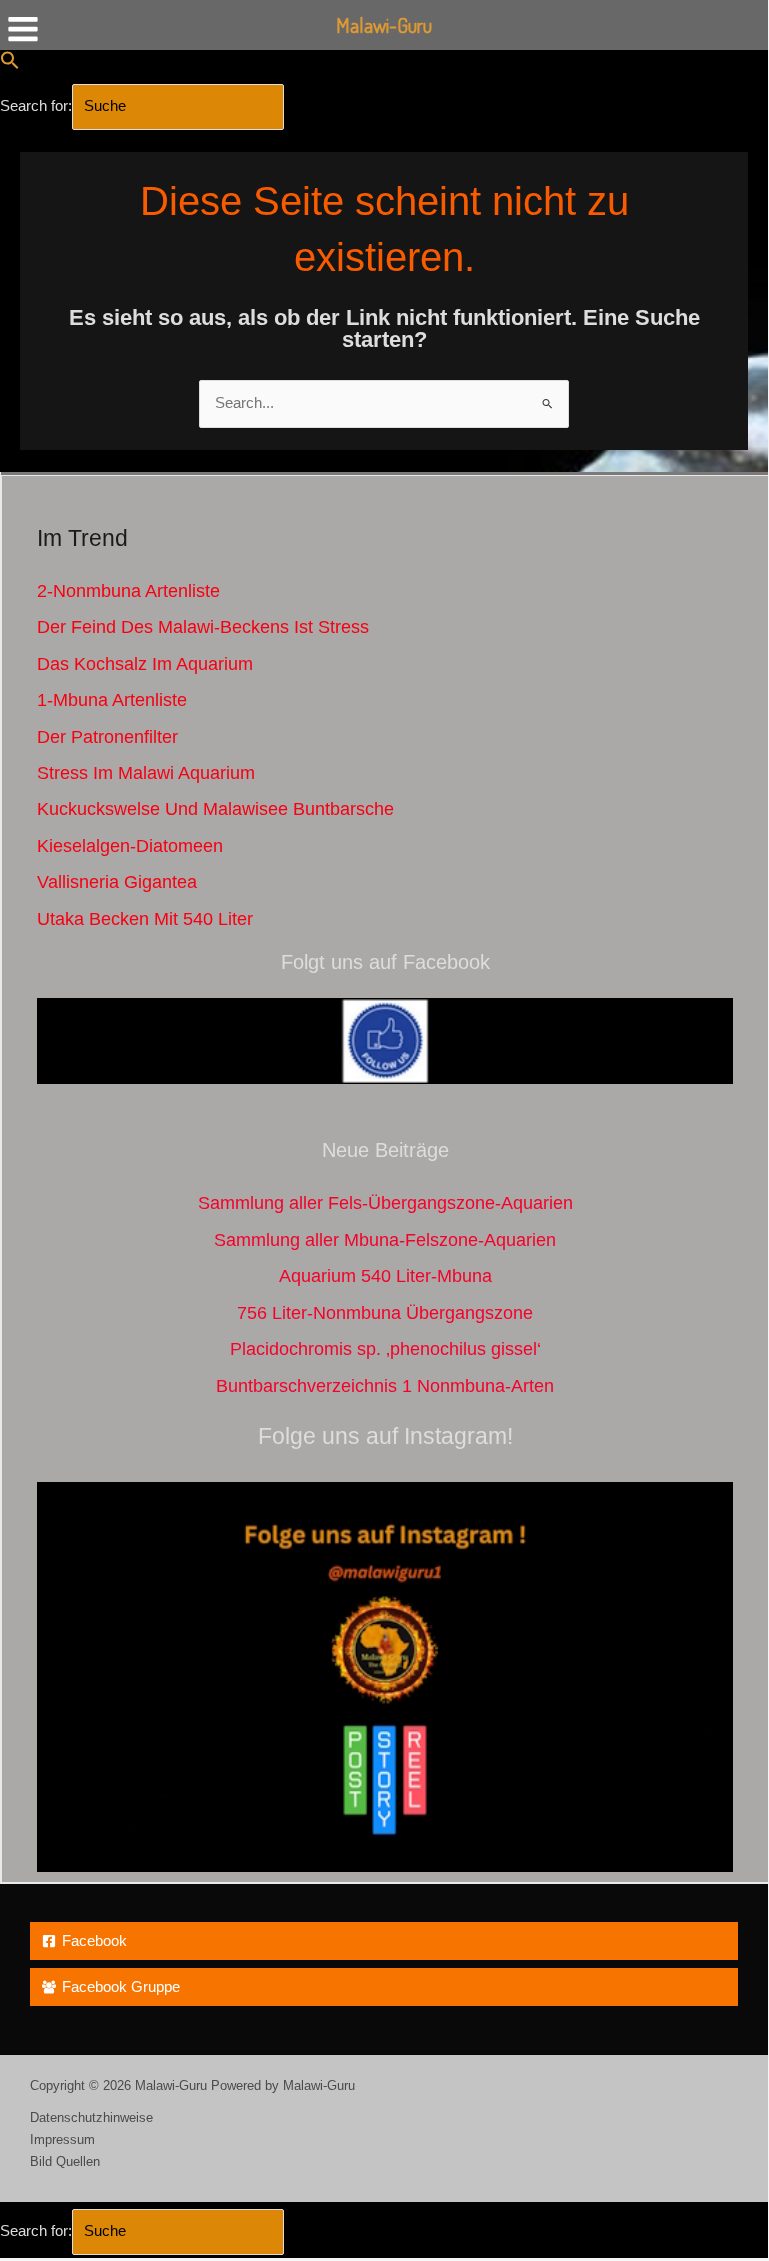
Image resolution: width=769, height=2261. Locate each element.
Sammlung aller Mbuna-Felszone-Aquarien (385, 1239)
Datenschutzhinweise (91, 2117)
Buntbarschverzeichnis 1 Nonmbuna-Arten (385, 1385)
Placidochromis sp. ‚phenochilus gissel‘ (385, 1348)
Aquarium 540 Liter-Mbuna (385, 1275)
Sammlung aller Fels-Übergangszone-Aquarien (385, 1202)
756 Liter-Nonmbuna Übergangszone (385, 1312)
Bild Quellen (65, 2161)
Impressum (62, 2139)
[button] (10, 65)
